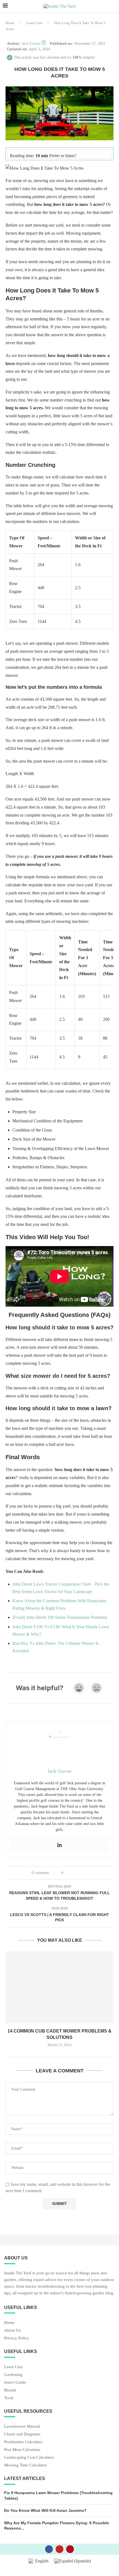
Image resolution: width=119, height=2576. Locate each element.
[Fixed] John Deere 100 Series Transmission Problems (60, 1617)
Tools (9, 2398)
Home (10, 23)
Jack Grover (31, 44)
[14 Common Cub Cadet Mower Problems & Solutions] (59, 1987)
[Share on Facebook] (73, 1873)
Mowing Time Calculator (26, 2465)
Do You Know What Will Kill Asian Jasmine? (45, 2510)
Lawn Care (34, 23)
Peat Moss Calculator (22, 2450)
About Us (12, 2330)
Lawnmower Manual (22, 2426)
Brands (10, 2390)
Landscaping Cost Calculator (29, 2457)
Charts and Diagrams (22, 2434)
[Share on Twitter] (78, 1873)
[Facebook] (49, 2549)
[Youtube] (59, 2549)
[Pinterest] (70, 2549)
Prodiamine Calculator (23, 2442)
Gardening (13, 2375)
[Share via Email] (88, 1873)
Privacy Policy (17, 2338)
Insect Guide (15, 2382)
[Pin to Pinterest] (83, 1873)
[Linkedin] (59, 1845)
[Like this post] (66, 1873)
